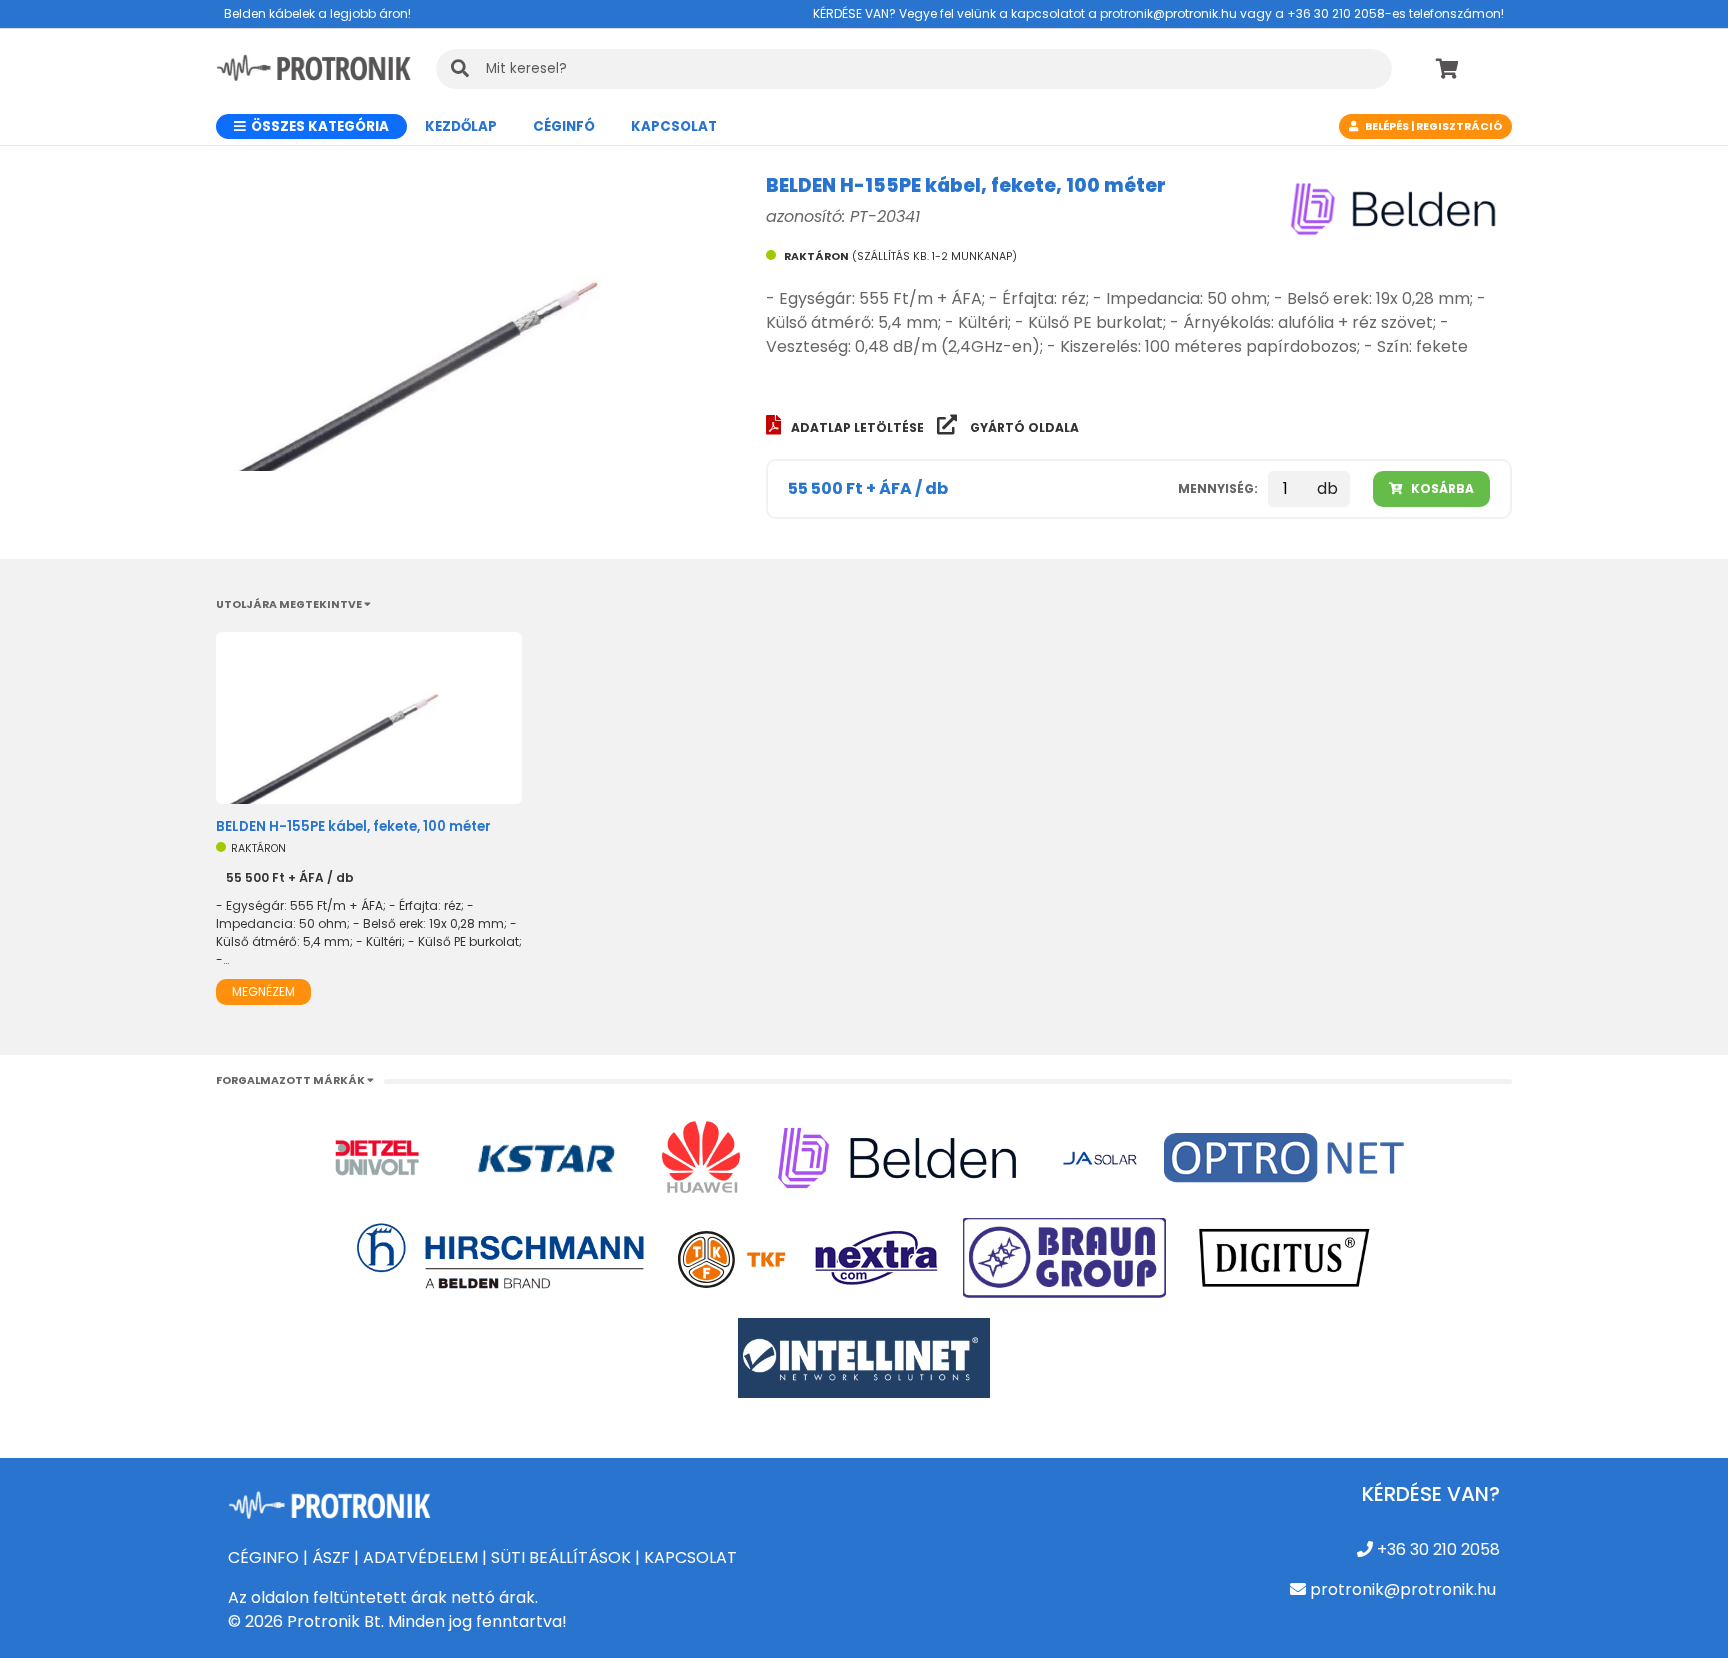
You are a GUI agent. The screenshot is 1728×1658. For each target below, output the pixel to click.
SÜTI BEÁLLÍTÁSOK (561, 1557)
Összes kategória (318, 126)
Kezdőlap (461, 126)
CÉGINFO (263, 1557)
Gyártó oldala (1023, 427)
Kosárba (1441, 488)
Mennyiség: (1218, 488)
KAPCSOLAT (690, 1557)
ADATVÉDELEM (420, 1557)
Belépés (1387, 126)
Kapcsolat (674, 126)
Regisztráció (1459, 126)
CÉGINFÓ (564, 126)
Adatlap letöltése (859, 427)
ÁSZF (331, 1557)
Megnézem (263, 991)
